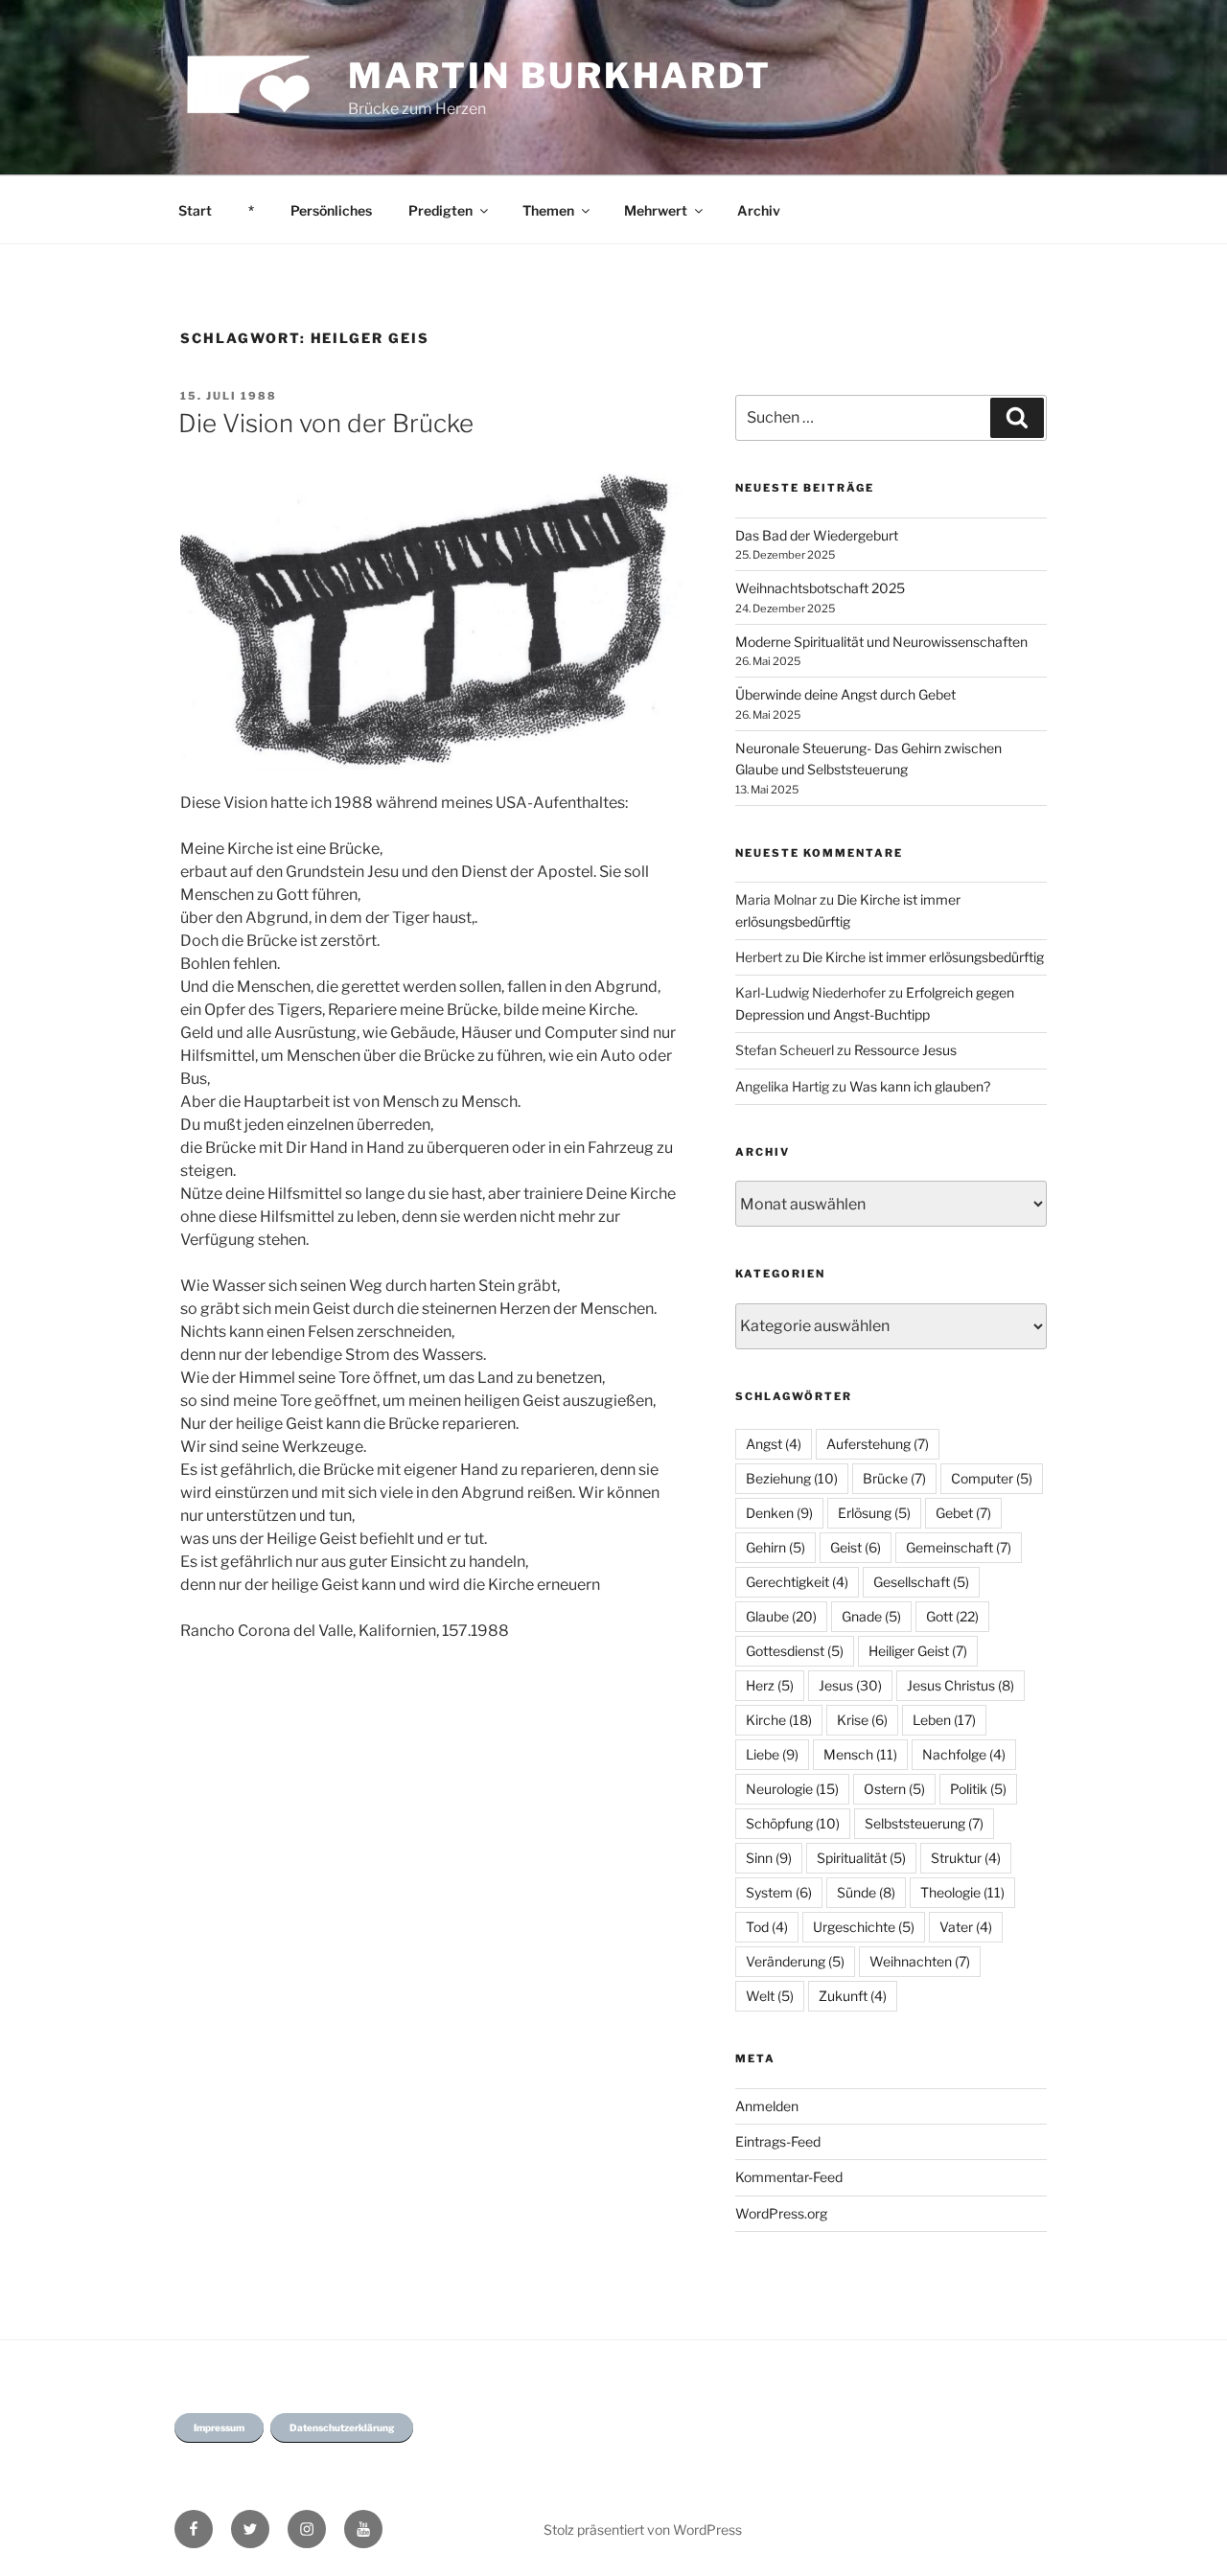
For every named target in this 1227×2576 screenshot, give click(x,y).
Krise (862, 1720)
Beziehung (792, 1478)
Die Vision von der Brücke (326, 423)
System (779, 1892)
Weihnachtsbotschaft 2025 (820, 588)
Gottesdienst (795, 1651)
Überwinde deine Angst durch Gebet (845, 694)
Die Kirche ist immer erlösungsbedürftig (923, 957)
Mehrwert (656, 210)
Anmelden (767, 2106)
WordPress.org (781, 2213)
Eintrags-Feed (778, 2141)
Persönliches (331, 210)
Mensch (860, 1754)
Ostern (894, 1789)
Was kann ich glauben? (920, 1086)
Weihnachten (920, 1961)
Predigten (440, 210)
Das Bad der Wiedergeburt (817, 535)
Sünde (866, 1892)
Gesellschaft (921, 1582)
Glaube (781, 1616)
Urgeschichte (864, 1927)
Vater (966, 1927)
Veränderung (795, 1961)
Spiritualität (861, 1858)
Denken (779, 1513)
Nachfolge (964, 1754)
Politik (978, 1789)
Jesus (850, 1685)
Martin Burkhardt (560, 76)
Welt (770, 1996)
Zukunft (853, 1996)
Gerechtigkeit (797, 1582)
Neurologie (792, 1789)
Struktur (966, 1858)
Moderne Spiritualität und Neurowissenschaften (881, 642)
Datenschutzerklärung (342, 2427)
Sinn (769, 1858)
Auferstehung (878, 1444)
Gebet (963, 1513)
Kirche (779, 1720)
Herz (770, 1685)
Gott (952, 1616)
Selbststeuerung (924, 1823)
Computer (992, 1478)
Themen (548, 210)
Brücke (894, 1478)
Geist (856, 1547)
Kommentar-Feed (789, 2177)
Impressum (219, 2427)
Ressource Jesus (905, 1050)
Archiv (759, 210)
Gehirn (776, 1547)
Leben (944, 1720)
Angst (774, 1444)
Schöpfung (793, 1823)
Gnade (871, 1616)
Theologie (962, 1892)
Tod (767, 1927)
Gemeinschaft (959, 1547)
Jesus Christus (961, 1685)
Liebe (772, 1754)
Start (195, 210)
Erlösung (874, 1513)
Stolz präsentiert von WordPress (643, 2530)
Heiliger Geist (918, 1651)
